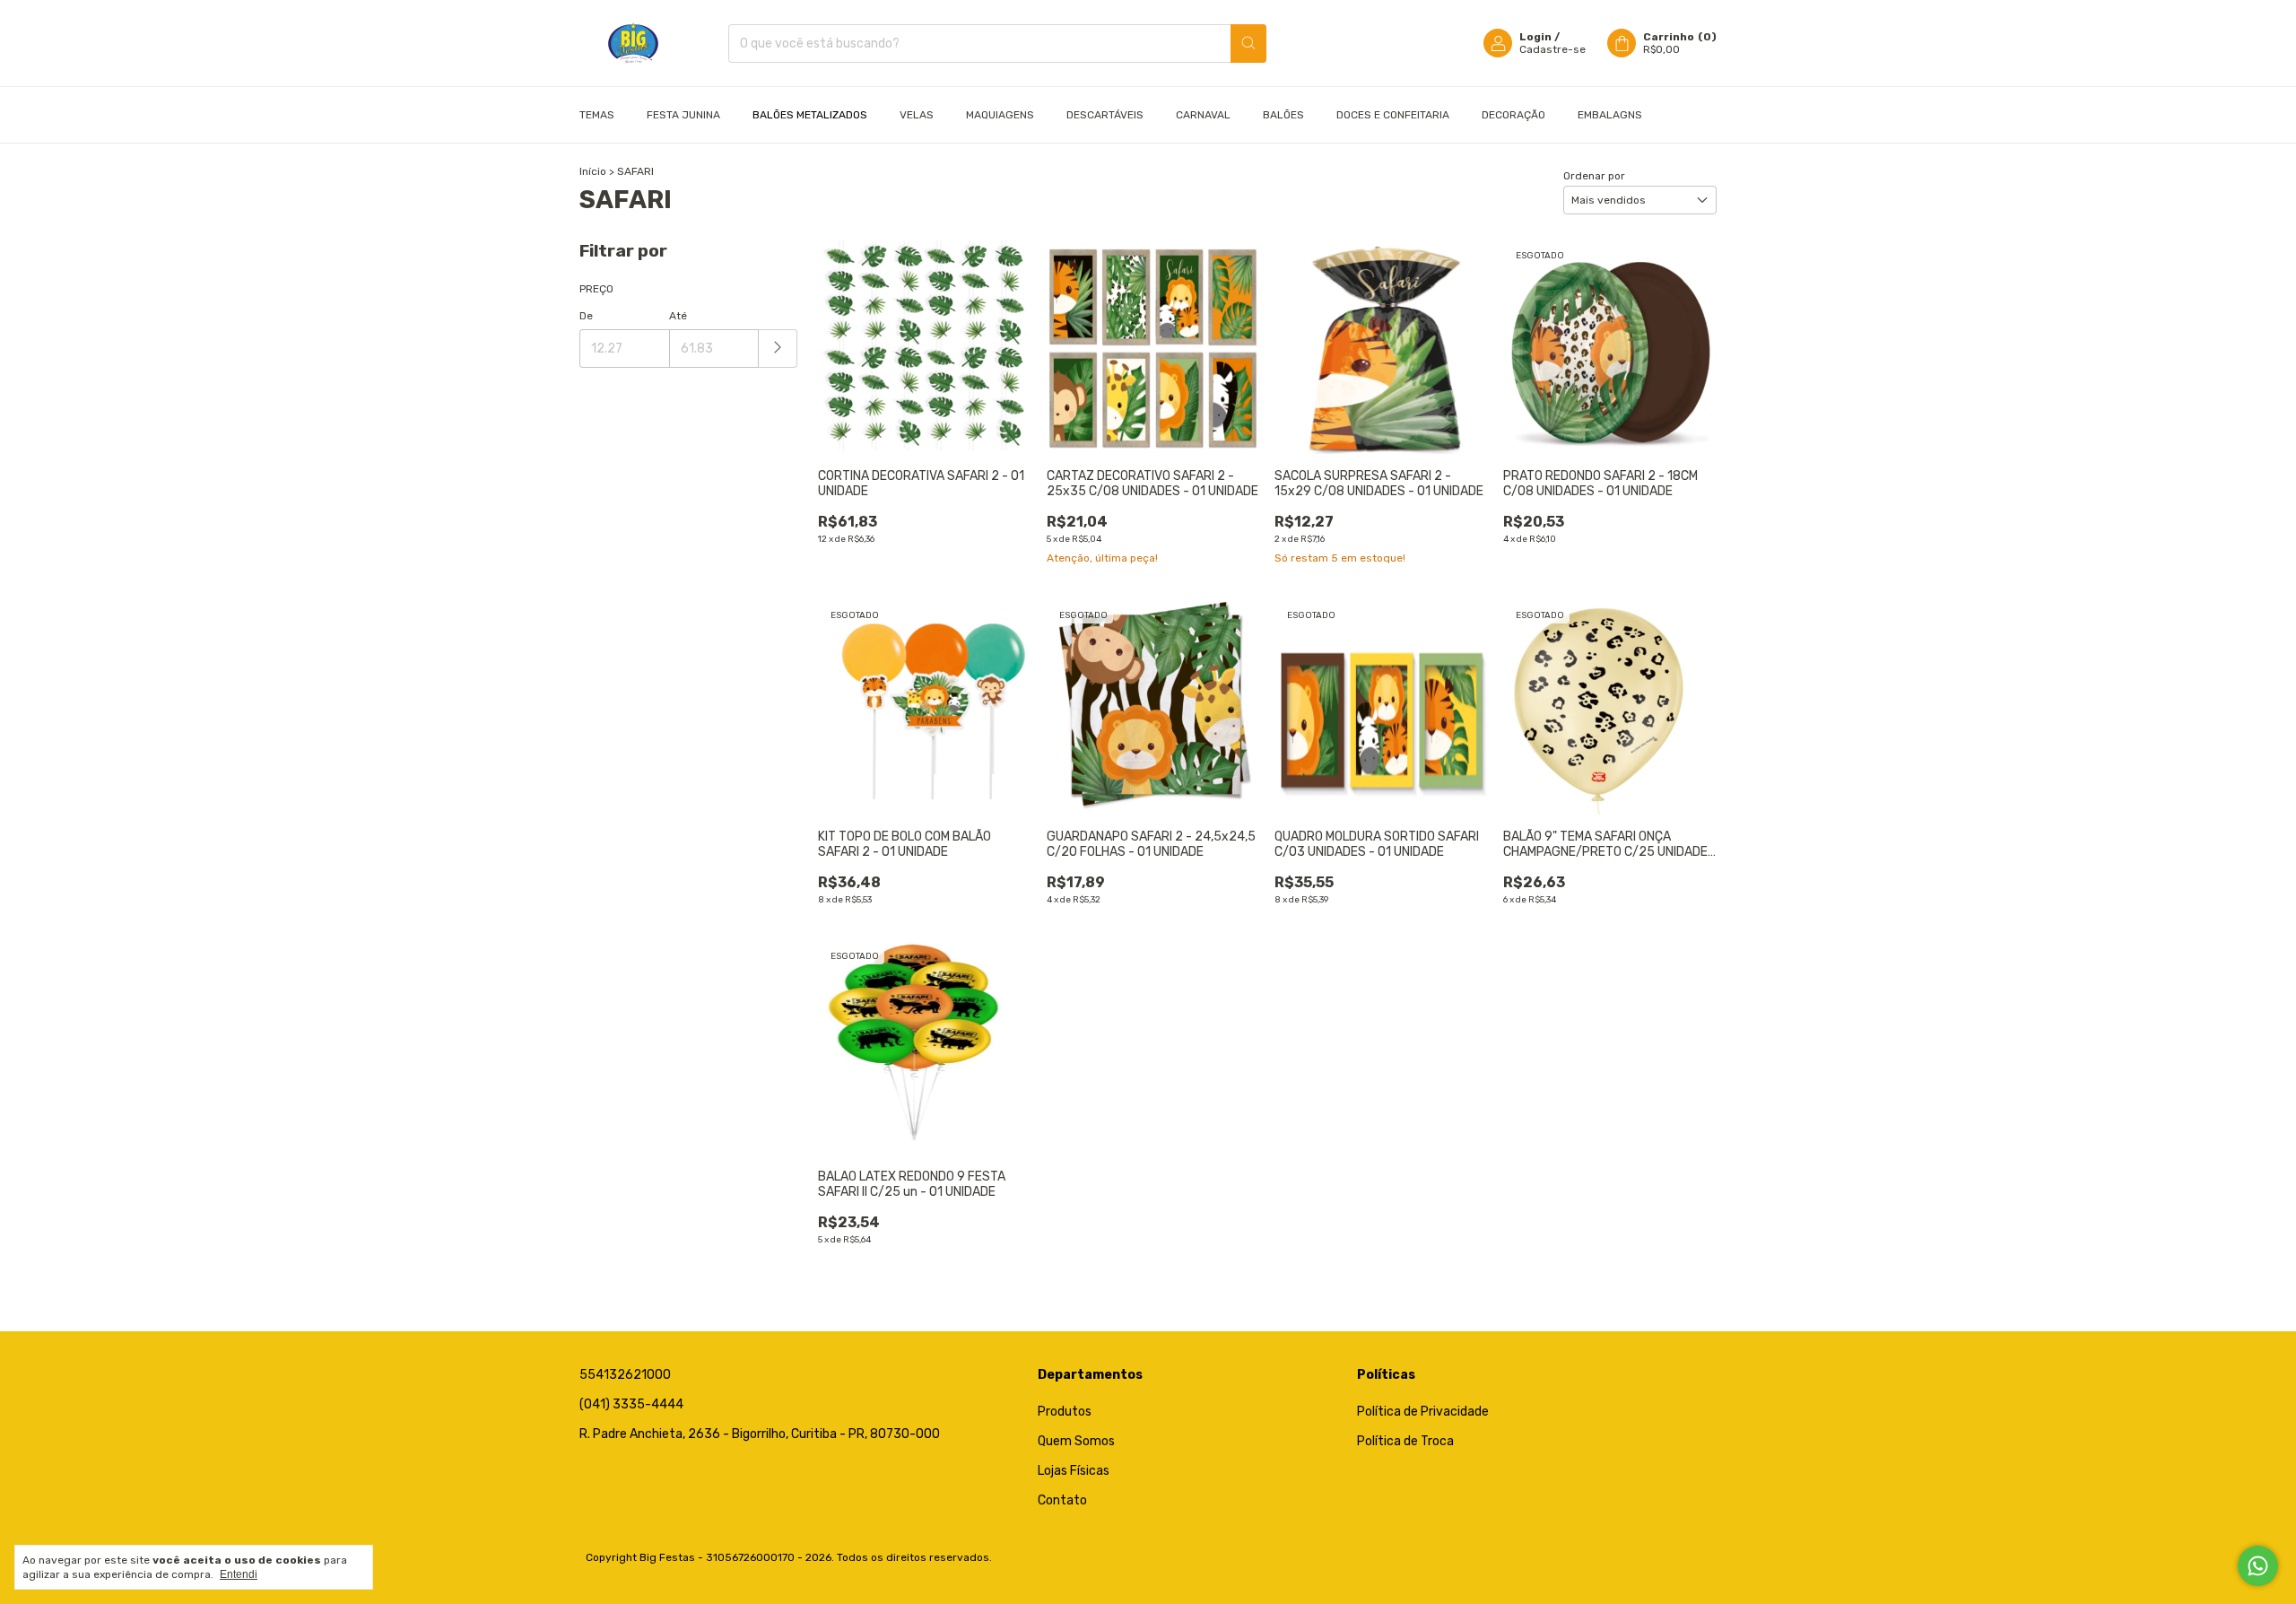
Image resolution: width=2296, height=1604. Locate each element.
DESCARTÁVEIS (1105, 115)
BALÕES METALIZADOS (810, 115)
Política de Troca (1405, 1441)
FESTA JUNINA (683, 115)
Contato (1062, 1500)
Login (1535, 37)
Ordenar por (1594, 176)
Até (678, 316)
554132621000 (625, 1375)
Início (593, 171)
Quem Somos (1076, 1441)
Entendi (239, 1574)
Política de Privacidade (1423, 1412)
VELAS (917, 115)
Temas (597, 115)
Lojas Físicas (1074, 1471)
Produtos (1065, 1412)
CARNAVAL (1203, 115)
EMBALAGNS (1610, 115)
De (586, 316)
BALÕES (1283, 115)
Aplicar (778, 349)
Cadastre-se (1552, 49)
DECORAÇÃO (1513, 115)
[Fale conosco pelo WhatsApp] (2258, 1566)
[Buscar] (1248, 44)
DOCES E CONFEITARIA (1393, 115)
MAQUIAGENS (1000, 115)
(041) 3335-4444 (631, 1404)
